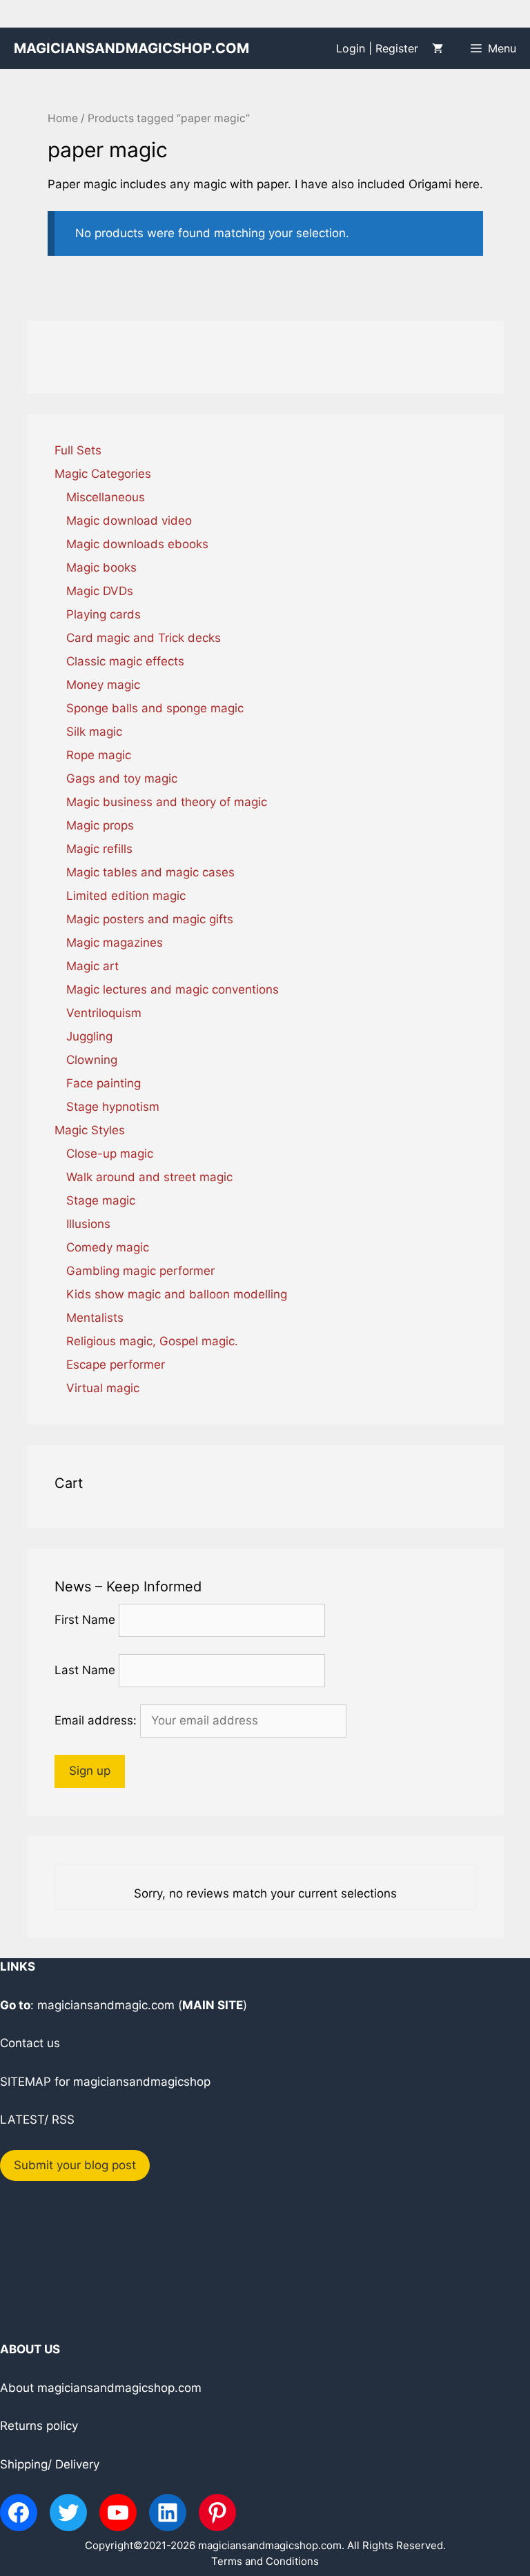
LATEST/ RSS (37, 2120)
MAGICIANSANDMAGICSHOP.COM (131, 48)
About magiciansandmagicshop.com (101, 2388)
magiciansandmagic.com (106, 2005)
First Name (85, 1620)
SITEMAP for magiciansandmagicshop (105, 2082)
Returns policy (39, 2426)
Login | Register (377, 48)
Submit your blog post (75, 2165)
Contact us (30, 2043)
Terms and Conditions (265, 2561)
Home (63, 118)
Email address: (97, 1720)
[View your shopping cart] (438, 48)
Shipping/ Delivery (50, 2464)
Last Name (85, 1670)
